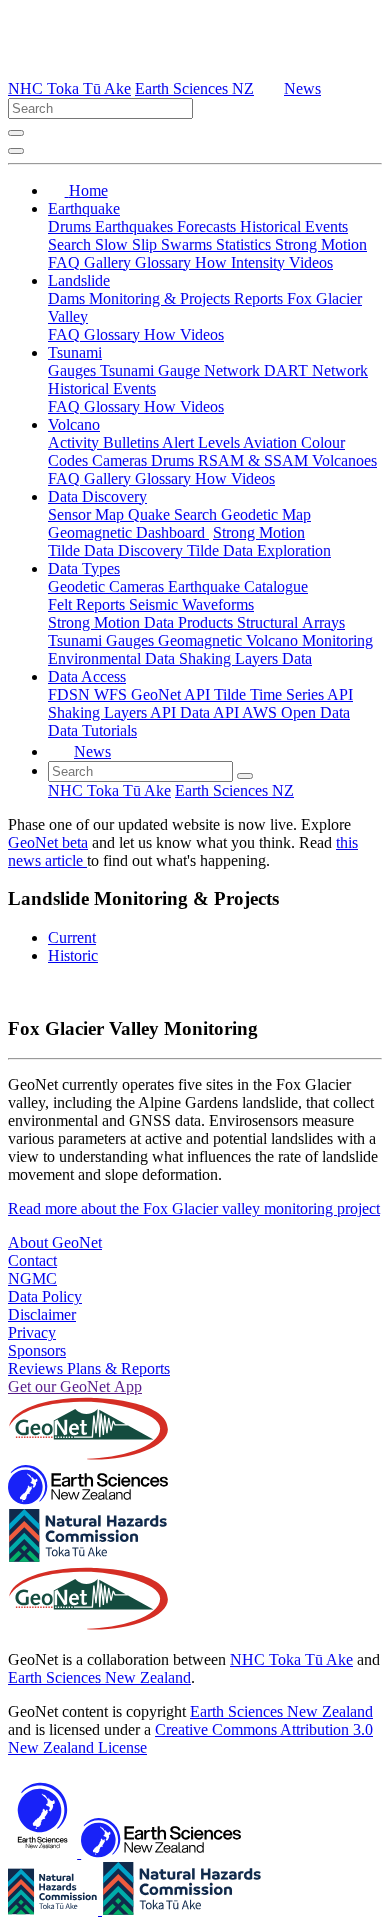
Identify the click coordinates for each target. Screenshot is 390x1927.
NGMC (32, 1278)
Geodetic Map (266, 514)
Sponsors (37, 1350)
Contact (32, 1260)
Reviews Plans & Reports (89, 1368)
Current (72, 937)
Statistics (245, 244)
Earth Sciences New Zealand (99, 1677)
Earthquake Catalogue (238, 586)
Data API (211, 712)
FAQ (66, 262)
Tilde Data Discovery (117, 550)
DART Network (316, 370)
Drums (71, 226)
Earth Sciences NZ (194, 88)
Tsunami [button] (75, 352)
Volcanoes (344, 460)
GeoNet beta (48, 842)
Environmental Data (113, 658)
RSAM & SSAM (255, 460)
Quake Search (174, 514)
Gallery (109, 262)
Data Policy (45, 1296)
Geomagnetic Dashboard (128, 532)
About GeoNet (55, 1242)
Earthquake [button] (84, 208)
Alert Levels (202, 442)
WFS (112, 694)
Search (71, 244)
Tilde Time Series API (283, 694)
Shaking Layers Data (245, 658)
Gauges (74, 370)
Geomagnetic (202, 640)
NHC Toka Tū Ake (69, 88)
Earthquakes (136, 226)
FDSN (71, 694)
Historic (73, 955)
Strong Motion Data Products (142, 622)
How (213, 262)
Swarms (188, 244)
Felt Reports (88, 604)
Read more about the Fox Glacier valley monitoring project (194, 1208)
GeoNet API (172, 694)
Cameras (121, 460)
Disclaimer (42, 1314)
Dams (68, 298)
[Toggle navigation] (16, 151)
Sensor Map (88, 514)
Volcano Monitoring (309, 640)
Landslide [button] (79, 280)
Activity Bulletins (105, 442)
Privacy (32, 1332)
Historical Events (294, 226)
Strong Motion (321, 244)
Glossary (165, 262)
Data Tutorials (92, 730)
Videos (311, 262)
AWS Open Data (296, 712)
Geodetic (78, 586)
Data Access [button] (87, 676)
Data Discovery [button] (97, 496)
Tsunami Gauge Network (182, 370)
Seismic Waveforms (191, 604)
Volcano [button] (74, 424)
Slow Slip (128, 244)
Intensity (260, 262)
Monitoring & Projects (161, 298)
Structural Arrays (291, 622)
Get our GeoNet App (75, 1386)
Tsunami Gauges (103, 640)
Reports (260, 298)
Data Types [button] (84, 568)
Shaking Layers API (114, 712)
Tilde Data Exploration (259, 550)
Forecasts (208, 226)
